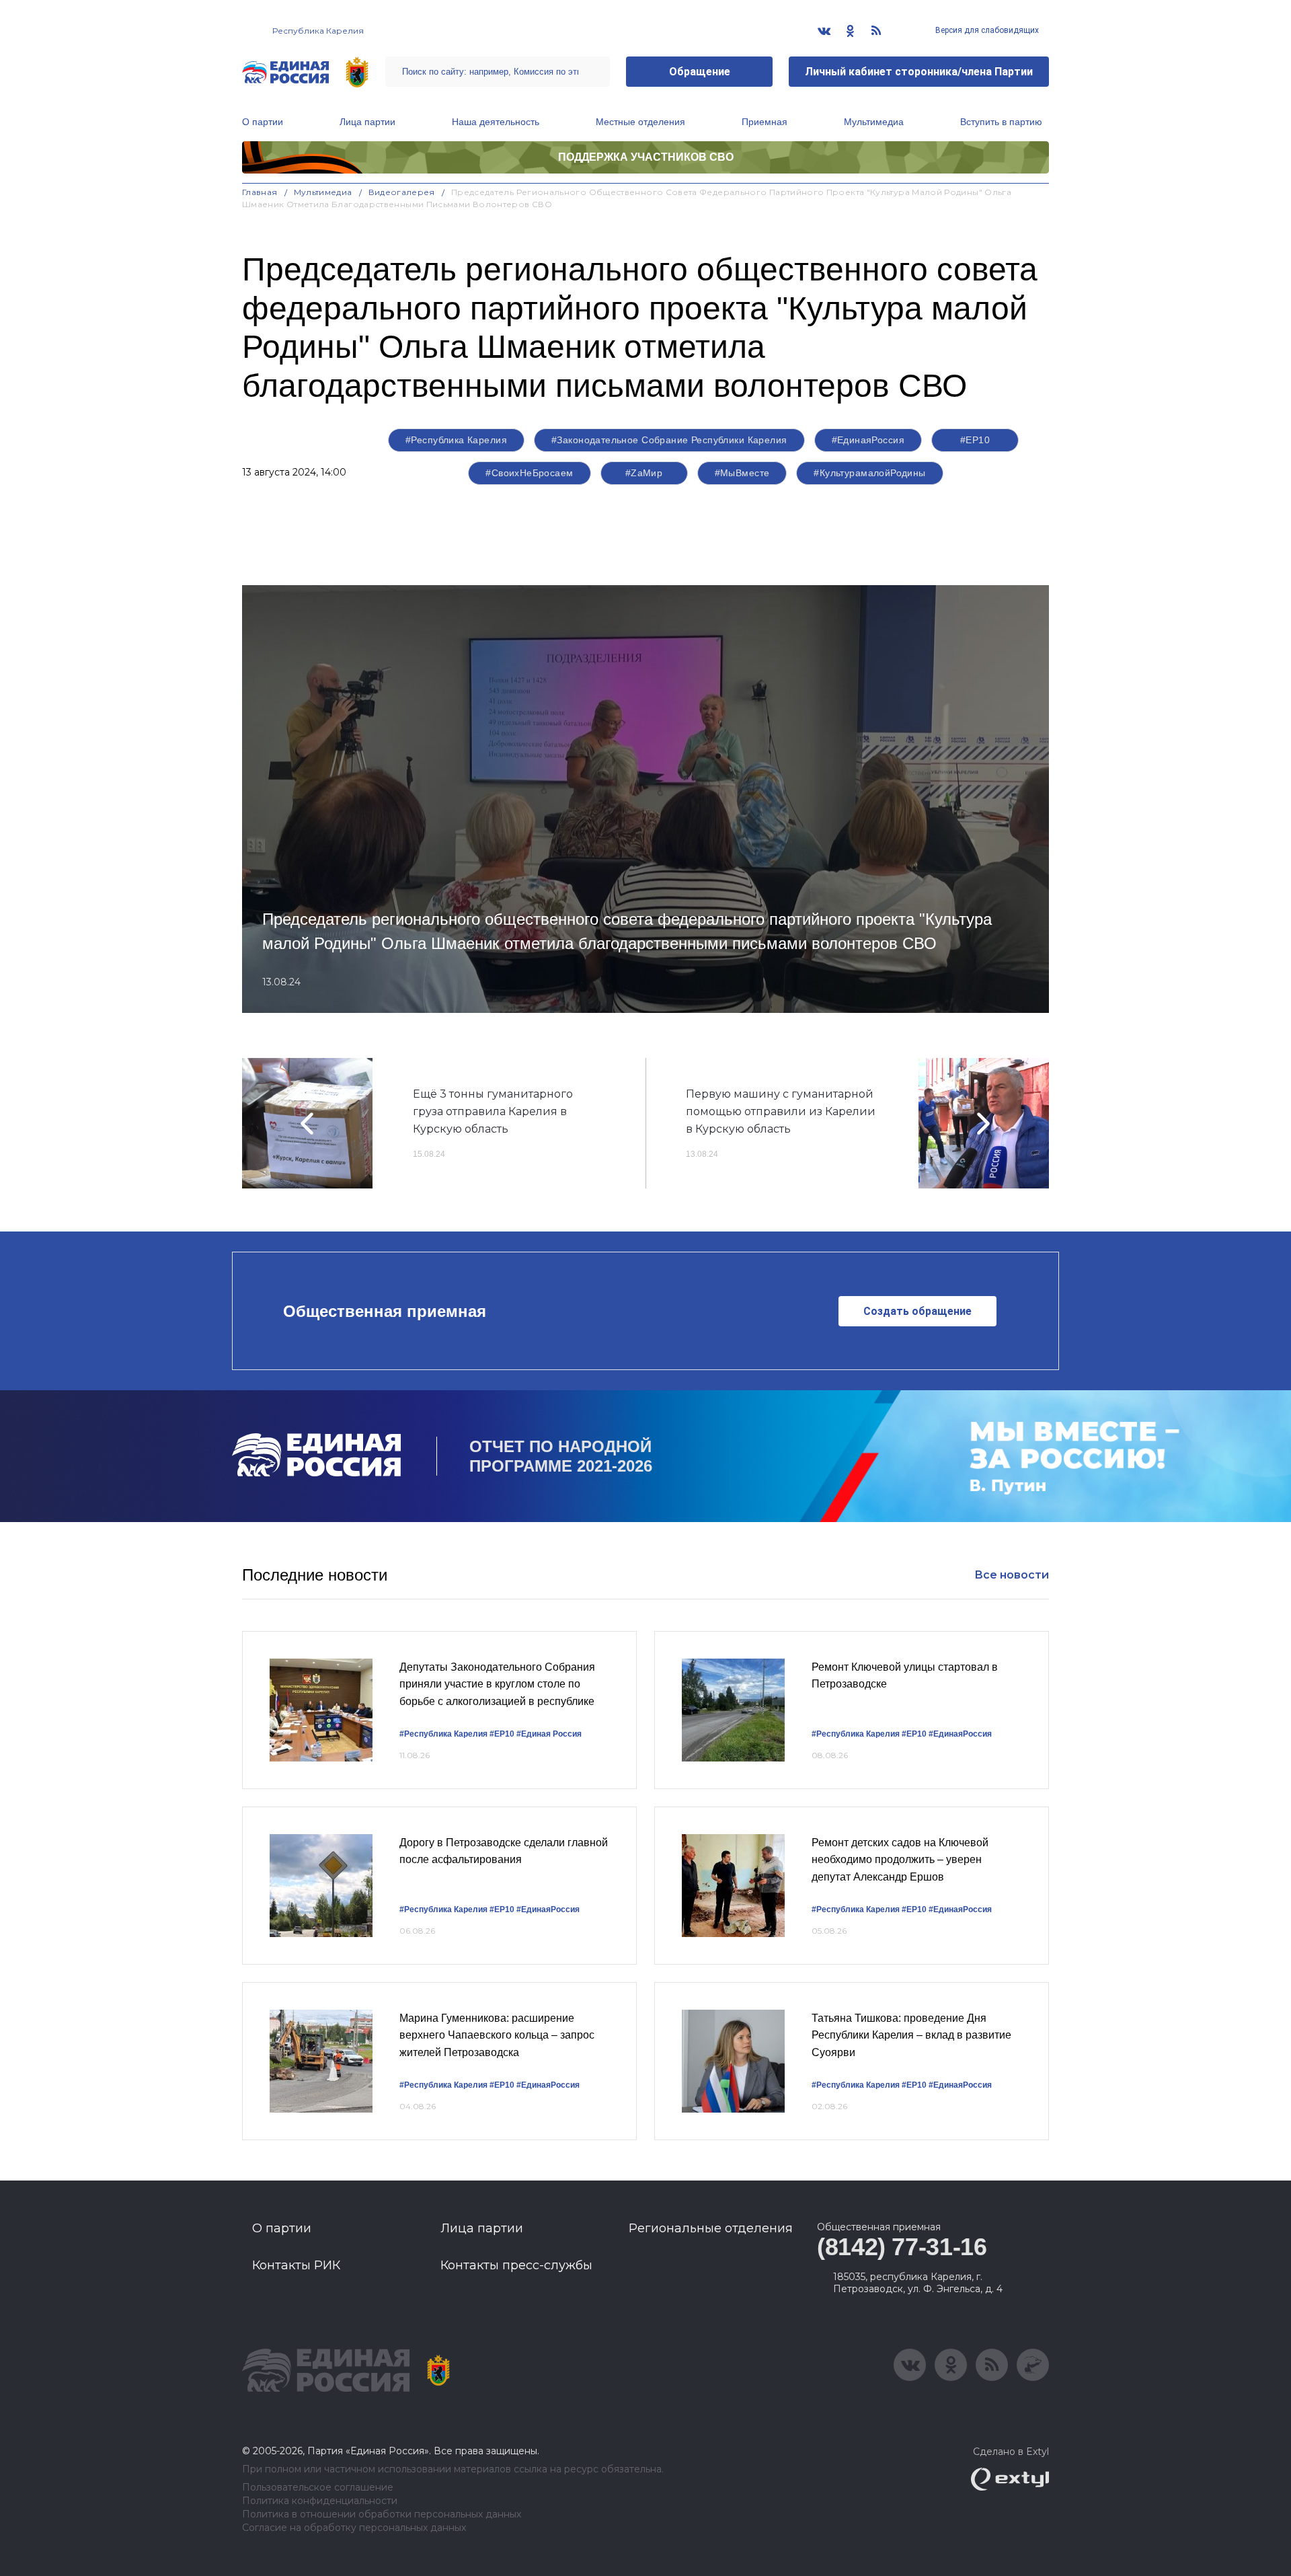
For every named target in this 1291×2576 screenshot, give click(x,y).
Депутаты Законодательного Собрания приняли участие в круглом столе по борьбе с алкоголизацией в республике (497, 1684)
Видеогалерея (402, 192)
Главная (260, 192)
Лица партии (367, 122)
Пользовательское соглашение (318, 2488)
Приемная (765, 122)
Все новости (1012, 1575)
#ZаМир (644, 473)
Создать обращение (917, 1311)
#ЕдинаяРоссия (868, 440)
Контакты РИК (296, 2265)
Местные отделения (640, 122)
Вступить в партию (1001, 122)
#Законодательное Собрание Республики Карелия (669, 440)
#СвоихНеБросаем (529, 473)
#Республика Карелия (456, 440)
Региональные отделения (711, 2228)
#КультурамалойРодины (869, 473)
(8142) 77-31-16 (902, 2247)
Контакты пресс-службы (516, 2265)
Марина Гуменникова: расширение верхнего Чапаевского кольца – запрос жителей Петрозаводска (497, 2035)
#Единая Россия (549, 1734)
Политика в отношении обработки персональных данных (382, 2514)
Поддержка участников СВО (646, 157)
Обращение (700, 72)
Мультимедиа (874, 122)
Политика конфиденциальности (320, 2501)
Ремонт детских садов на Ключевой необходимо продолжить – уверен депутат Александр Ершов (900, 1860)
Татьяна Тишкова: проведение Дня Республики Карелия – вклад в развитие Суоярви (911, 2035)
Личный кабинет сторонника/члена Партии (919, 72)
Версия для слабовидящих (986, 30)
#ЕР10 (975, 440)
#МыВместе (742, 473)
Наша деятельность (496, 122)
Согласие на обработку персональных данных (354, 2528)
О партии (263, 122)
